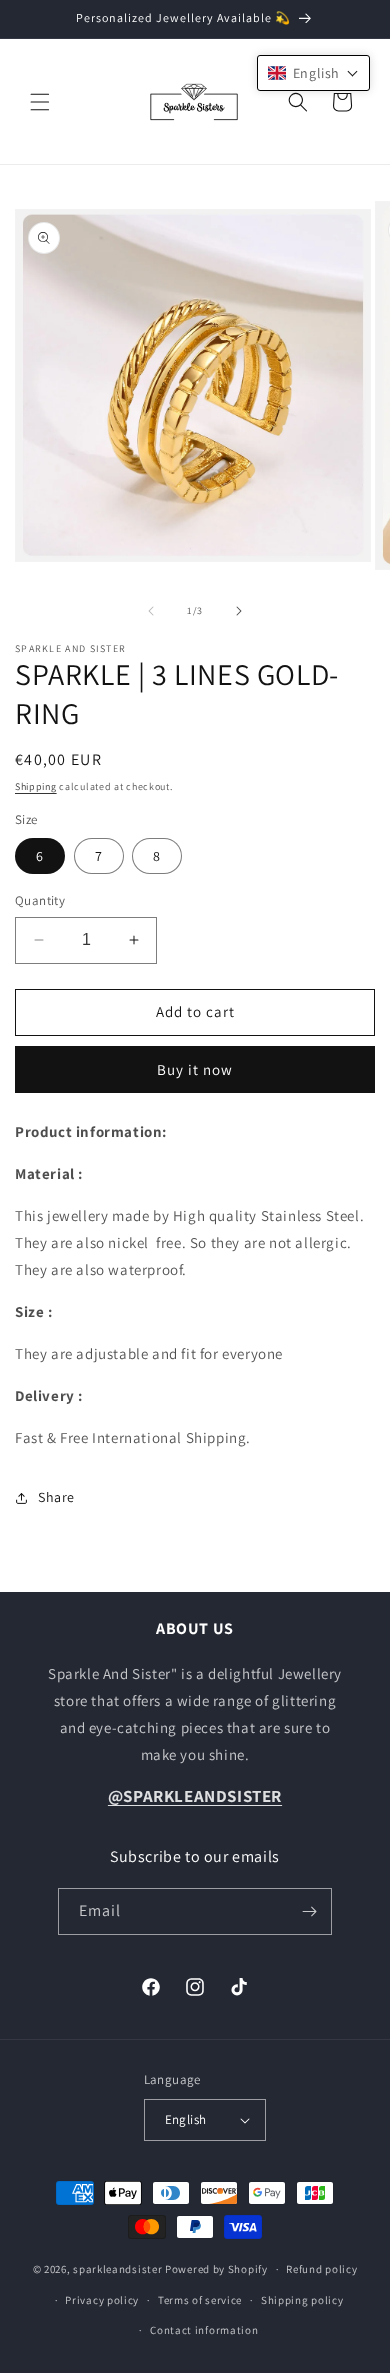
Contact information (204, 2330)
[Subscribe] (309, 1911)
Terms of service (200, 2300)
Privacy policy (102, 2300)
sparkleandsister (117, 2269)
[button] (40, 102)
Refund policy (321, 2269)
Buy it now (195, 1069)
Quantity (40, 900)
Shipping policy (302, 2300)
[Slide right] (239, 611)
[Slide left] (151, 611)
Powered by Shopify (216, 2269)
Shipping (36, 786)
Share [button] (56, 1497)
